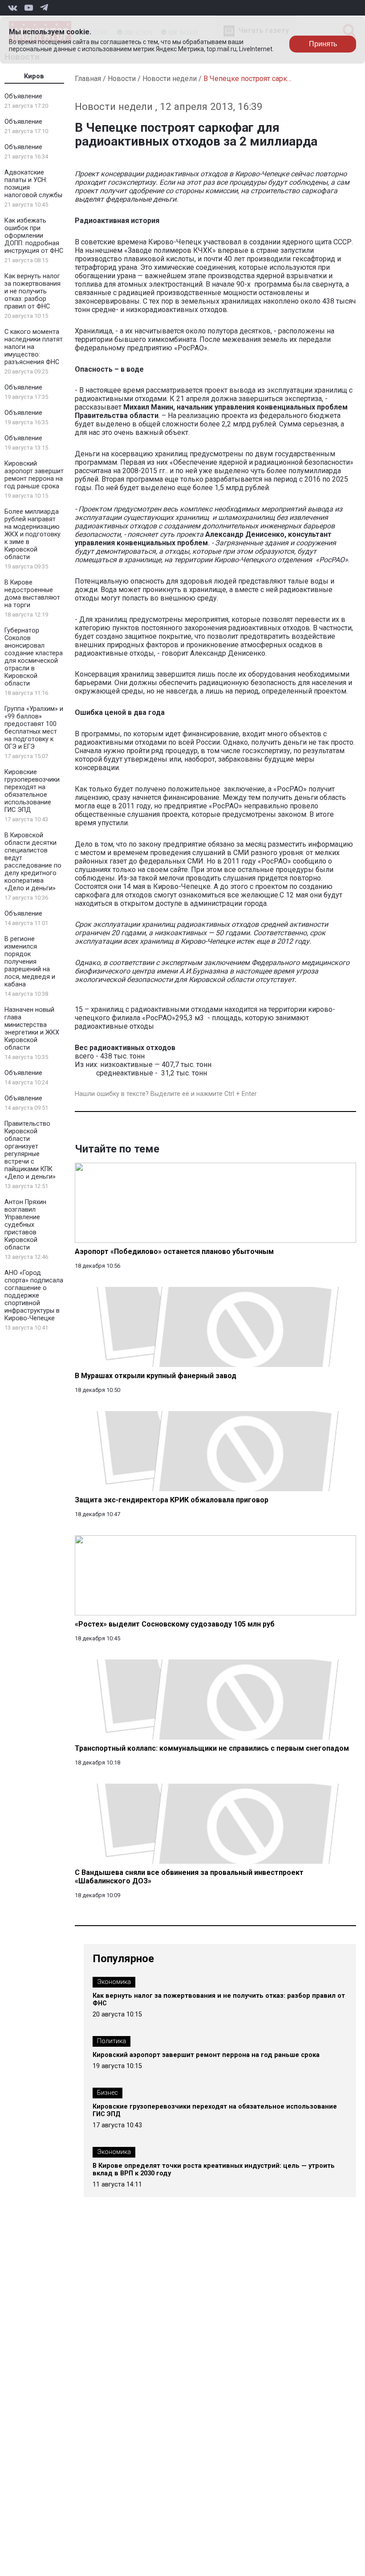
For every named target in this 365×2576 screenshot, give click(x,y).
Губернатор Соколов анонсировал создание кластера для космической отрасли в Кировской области (34, 657)
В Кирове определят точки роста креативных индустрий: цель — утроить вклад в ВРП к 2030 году (214, 2170)
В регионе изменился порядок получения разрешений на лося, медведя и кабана (30, 962)
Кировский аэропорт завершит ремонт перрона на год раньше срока (34, 475)
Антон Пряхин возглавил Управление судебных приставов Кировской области (25, 1225)
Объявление (23, 96)
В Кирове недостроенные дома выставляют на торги (32, 594)
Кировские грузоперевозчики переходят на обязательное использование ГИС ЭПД (32, 791)
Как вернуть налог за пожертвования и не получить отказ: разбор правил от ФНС (32, 291)
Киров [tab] (34, 76)
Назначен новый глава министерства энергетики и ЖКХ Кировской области (32, 1029)
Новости (122, 79)
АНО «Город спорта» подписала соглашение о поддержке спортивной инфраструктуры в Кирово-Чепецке (34, 1296)
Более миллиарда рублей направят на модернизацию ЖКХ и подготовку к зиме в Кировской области (32, 534)
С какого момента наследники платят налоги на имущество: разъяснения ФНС (34, 347)
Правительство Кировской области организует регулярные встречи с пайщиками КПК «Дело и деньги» (30, 1150)
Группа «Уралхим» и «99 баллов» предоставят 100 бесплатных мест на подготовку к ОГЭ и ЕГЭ (34, 728)
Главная (88, 79)
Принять (323, 44)
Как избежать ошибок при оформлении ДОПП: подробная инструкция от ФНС (34, 236)
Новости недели (170, 79)
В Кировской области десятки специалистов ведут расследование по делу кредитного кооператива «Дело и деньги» (33, 862)
